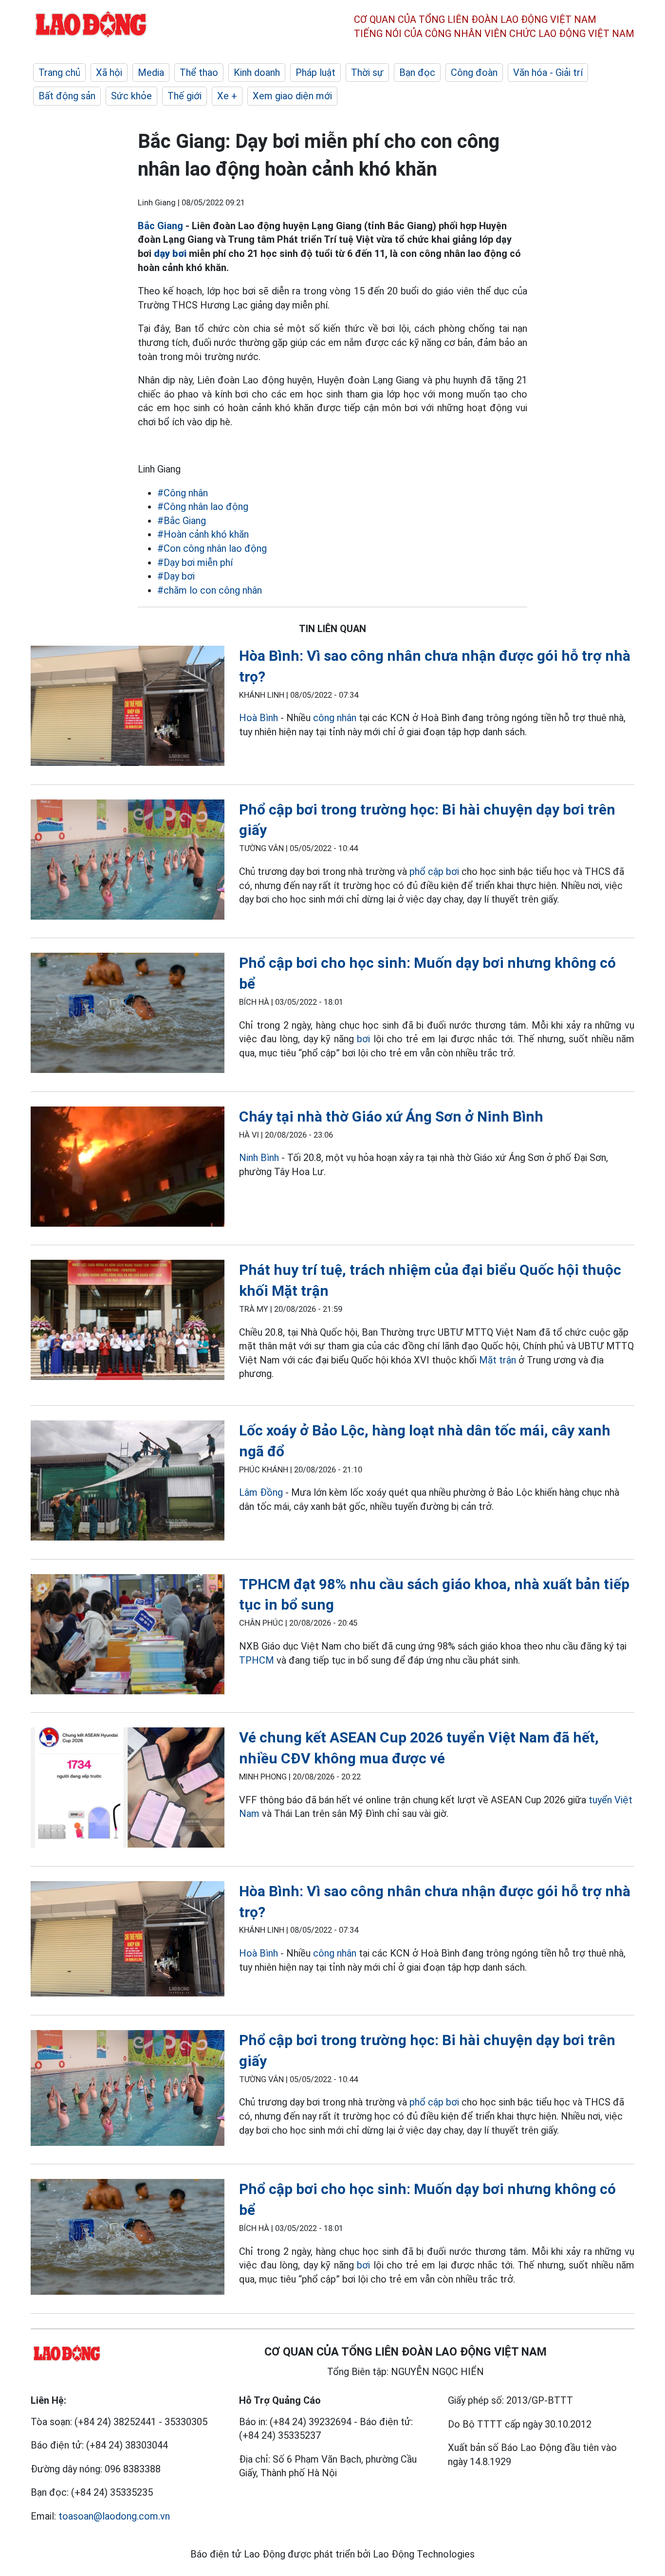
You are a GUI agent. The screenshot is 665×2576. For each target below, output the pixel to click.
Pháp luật (315, 73)
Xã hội (109, 73)
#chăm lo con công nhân (210, 590)
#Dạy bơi (176, 576)
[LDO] (128, 708)
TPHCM (257, 1660)
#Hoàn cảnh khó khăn (203, 534)
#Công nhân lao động (203, 507)
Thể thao (199, 73)
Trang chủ (59, 73)
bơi (363, 1039)
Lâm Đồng (261, 1492)
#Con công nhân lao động (212, 548)
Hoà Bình (259, 718)
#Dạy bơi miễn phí (195, 562)
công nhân (335, 718)
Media (151, 73)
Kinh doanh (257, 73)
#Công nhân (183, 493)
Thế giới (185, 96)
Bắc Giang (160, 226)
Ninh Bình (259, 1158)
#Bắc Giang (182, 521)
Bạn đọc (417, 73)
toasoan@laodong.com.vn (114, 2516)
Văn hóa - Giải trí (548, 73)
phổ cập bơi (434, 871)
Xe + (227, 96)
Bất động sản (67, 96)
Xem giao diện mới (292, 96)
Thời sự (367, 73)
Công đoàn (474, 73)
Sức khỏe (131, 96)
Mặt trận (498, 1360)
